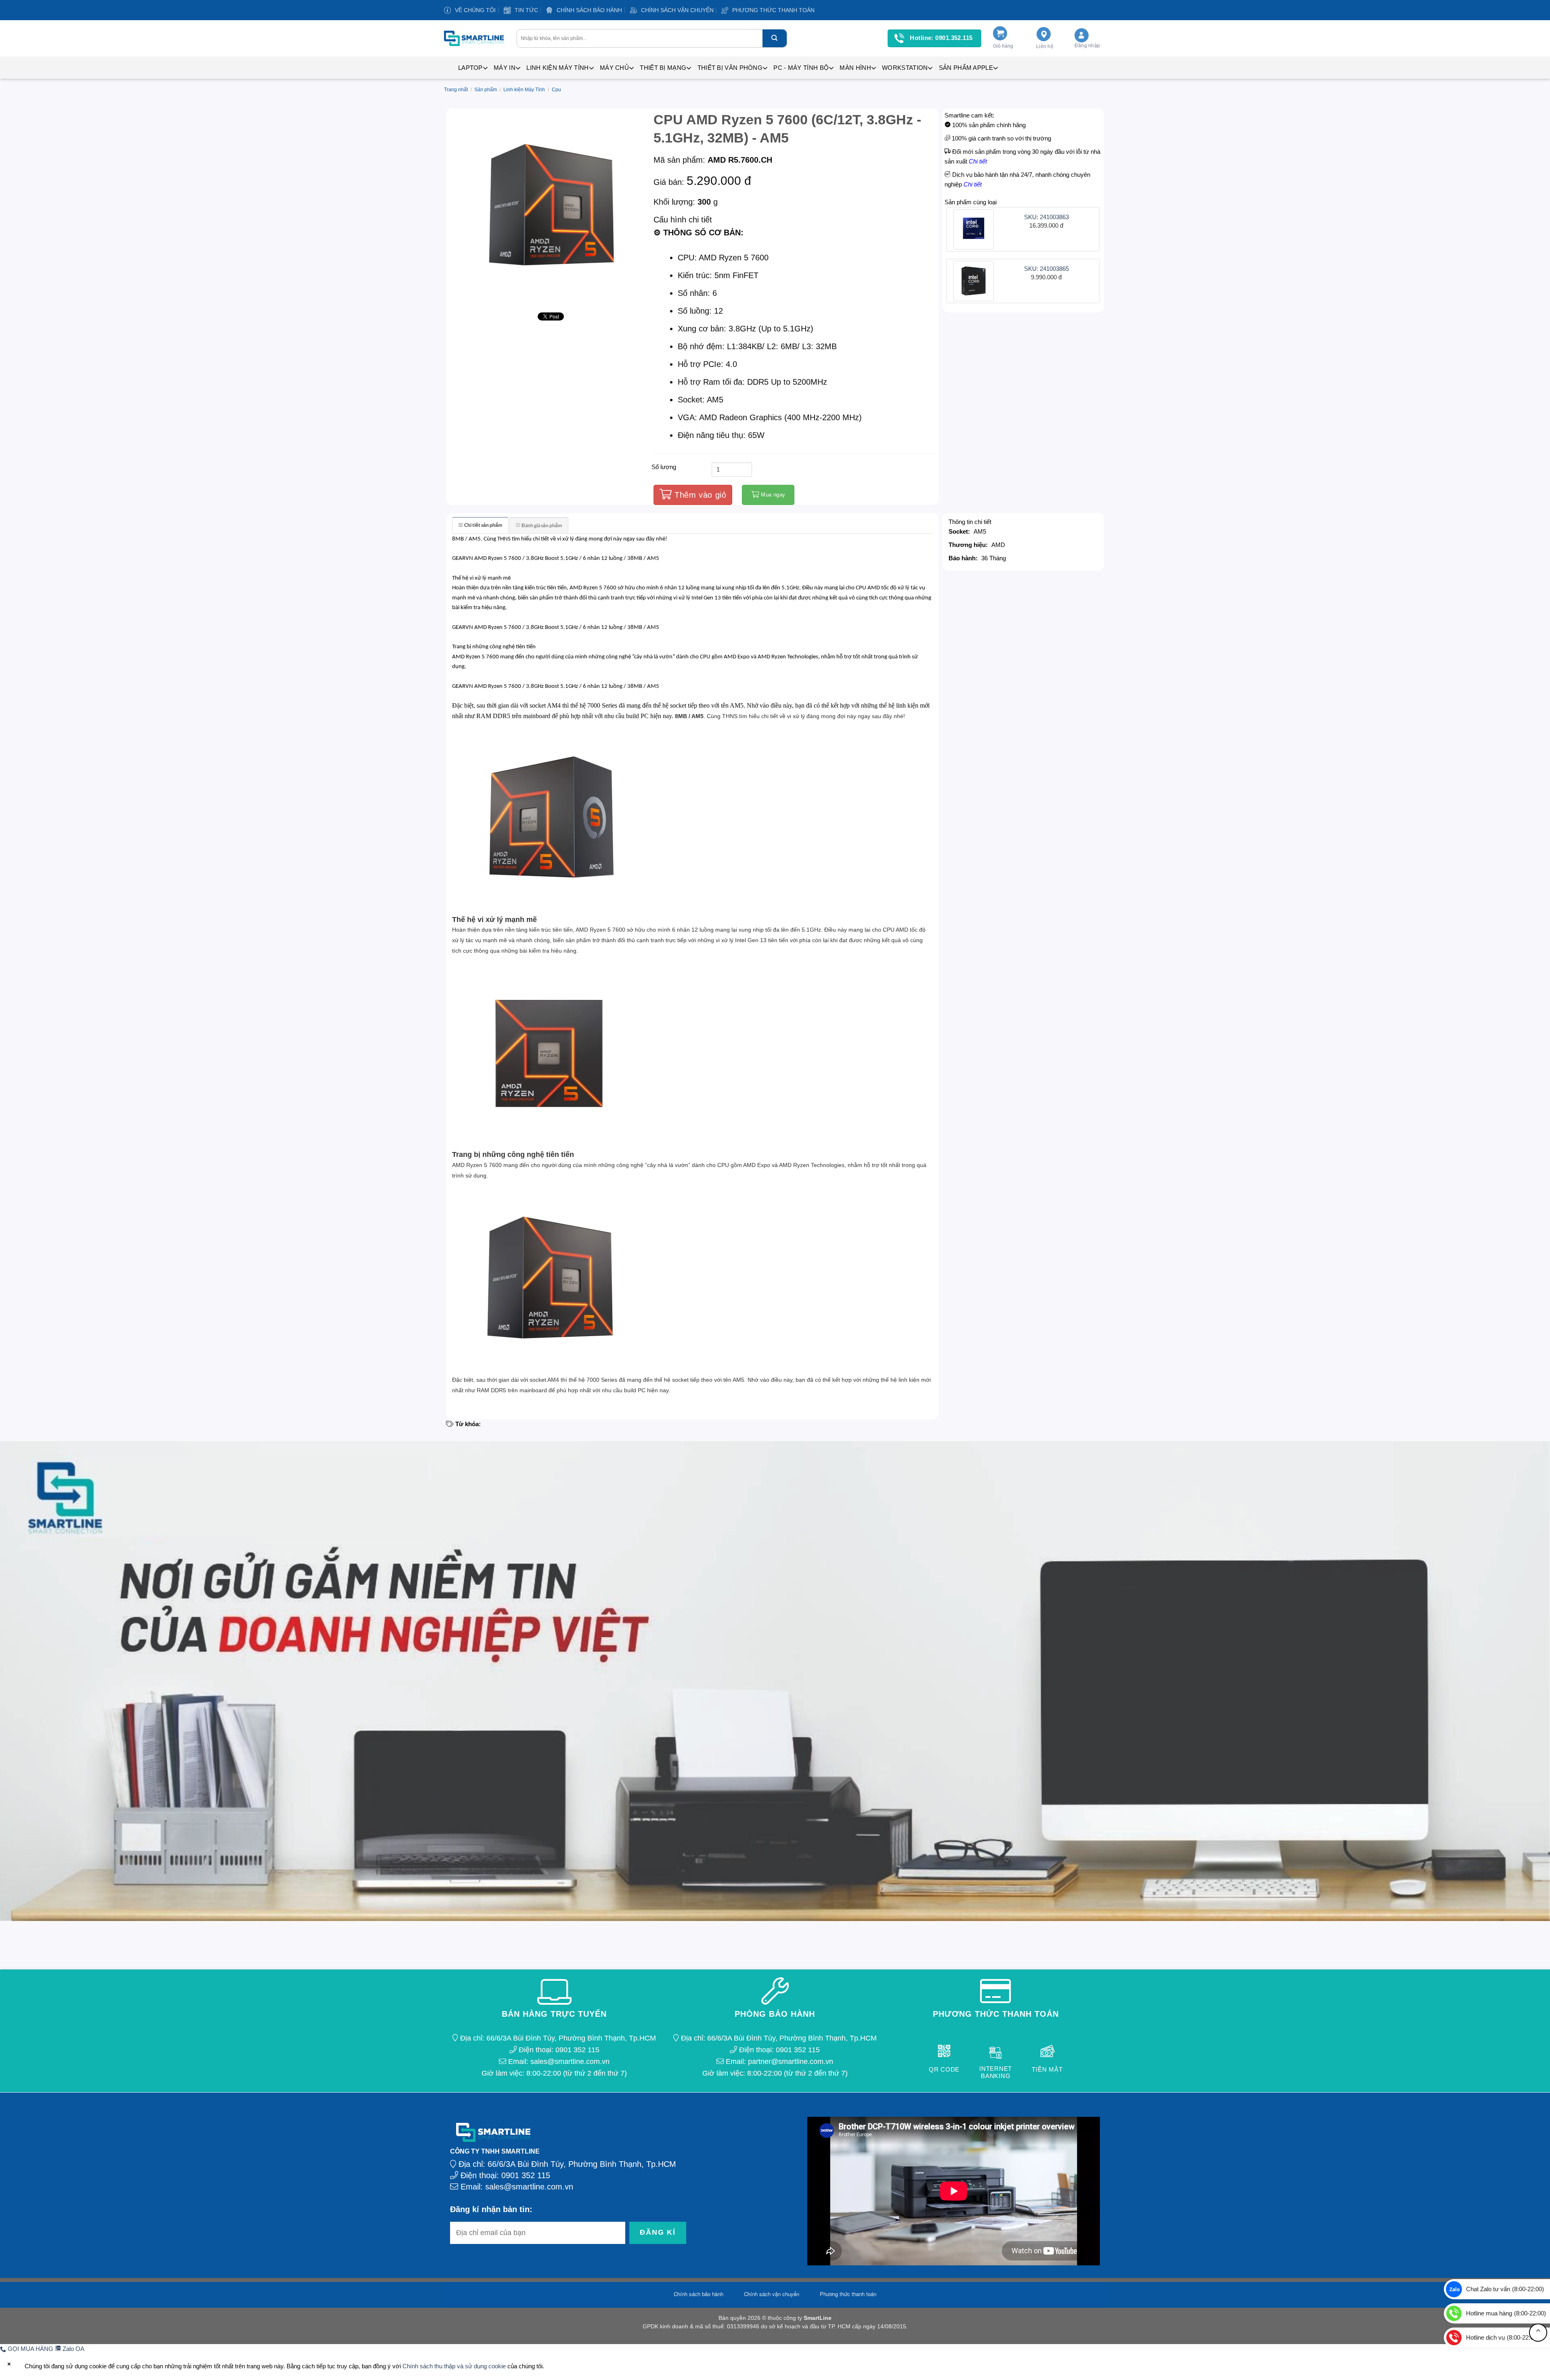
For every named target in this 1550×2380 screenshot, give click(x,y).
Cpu (556, 90)
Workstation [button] (905, 68)
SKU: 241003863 (1046, 217)
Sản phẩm (486, 90)
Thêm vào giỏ (699, 495)
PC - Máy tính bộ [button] (801, 68)
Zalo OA (73, 2349)
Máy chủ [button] (614, 68)
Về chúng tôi (475, 10)
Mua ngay (772, 495)
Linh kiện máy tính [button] (557, 68)
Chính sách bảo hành (589, 10)
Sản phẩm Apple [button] (966, 68)
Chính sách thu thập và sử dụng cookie (454, 2366)
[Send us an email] (1111, 14)
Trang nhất (456, 90)
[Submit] (775, 38)
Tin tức (526, 10)
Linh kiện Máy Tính (524, 90)
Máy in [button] (505, 68)
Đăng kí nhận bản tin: (491, 2209)
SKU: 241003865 (1046, 269)
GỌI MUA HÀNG (30, 2349)
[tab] (480, 525)
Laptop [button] (470, 68)
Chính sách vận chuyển (677, 10)
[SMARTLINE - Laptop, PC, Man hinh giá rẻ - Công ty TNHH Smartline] (474, 38)
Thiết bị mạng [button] (663, 68)
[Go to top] (1538, 2333)
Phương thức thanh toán (773, 10)
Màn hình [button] (855, 68)
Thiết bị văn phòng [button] (730, 68)
